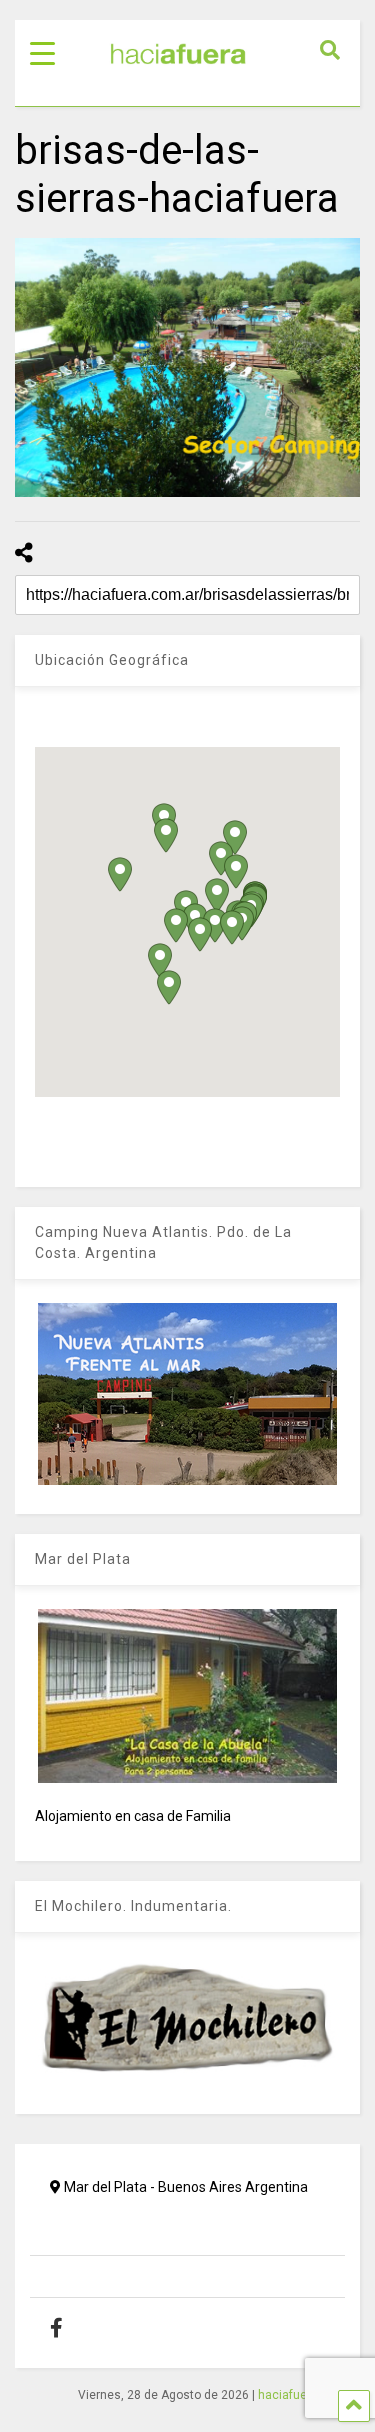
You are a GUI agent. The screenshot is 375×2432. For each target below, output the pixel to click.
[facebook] (71, 2328)
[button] (176, 925)
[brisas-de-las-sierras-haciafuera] (187, 367)
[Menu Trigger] (42, 52)
